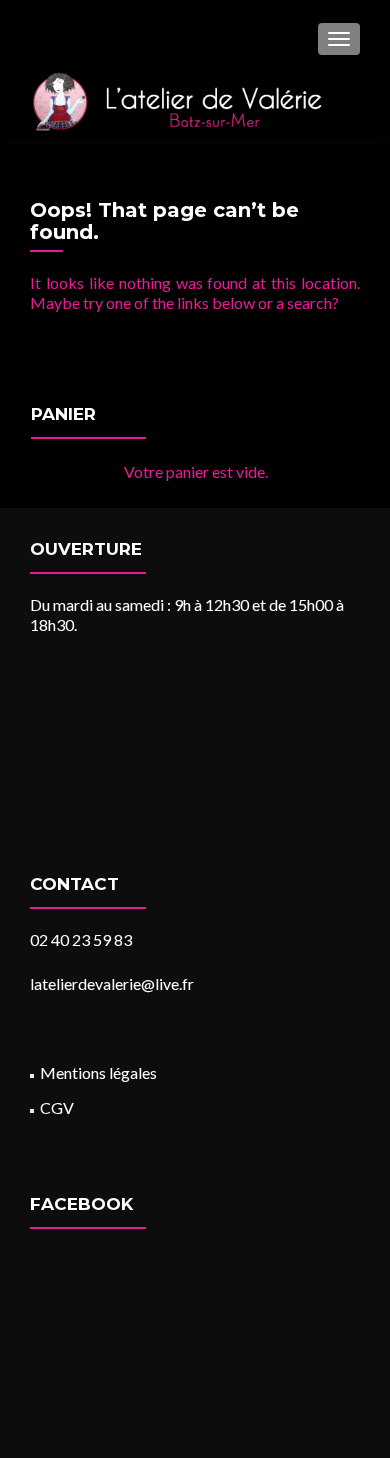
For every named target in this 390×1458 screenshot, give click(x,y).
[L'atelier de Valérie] (176, 101)
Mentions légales (98, 1072)
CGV (57, 1107)
